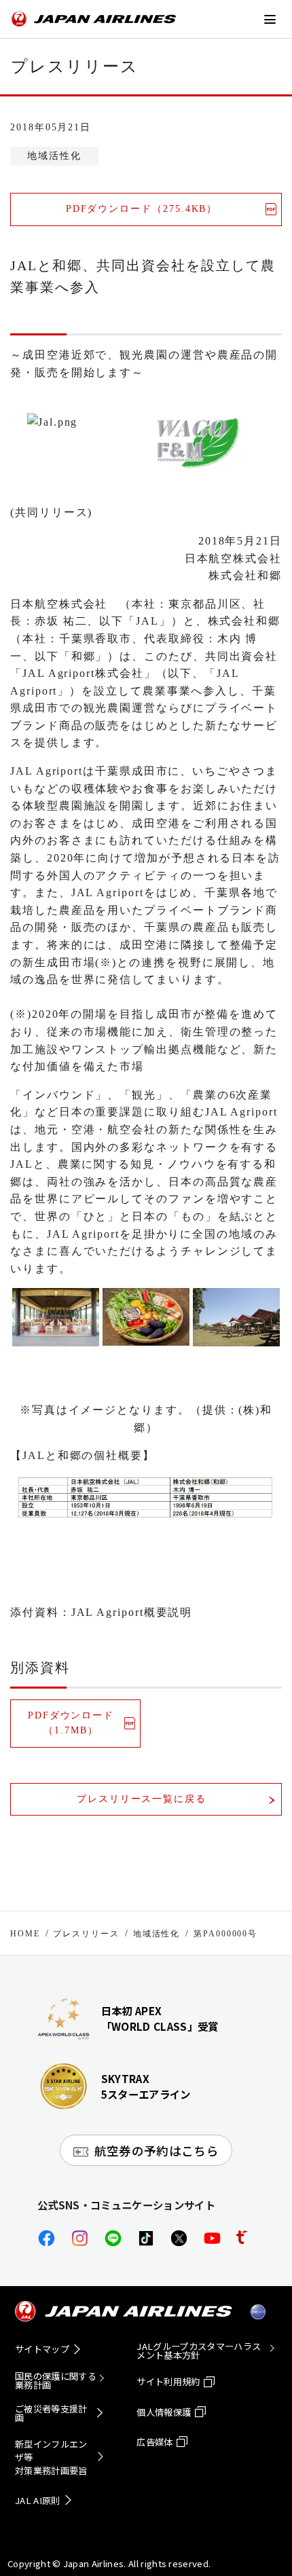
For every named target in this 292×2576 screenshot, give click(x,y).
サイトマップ (42, 2349)
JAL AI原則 (38, 2500)
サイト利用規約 (168, 2381)
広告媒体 (154, 2442)
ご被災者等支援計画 (51, 2413)
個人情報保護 (164, 2412)
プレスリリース (86, 1934)
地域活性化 (157, 1934)
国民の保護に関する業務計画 (56, 2380)
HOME (25, 1934)
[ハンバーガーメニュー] (270, 19)
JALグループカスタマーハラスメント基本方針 (199, 2351)
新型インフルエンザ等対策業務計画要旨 (51, 2458)
